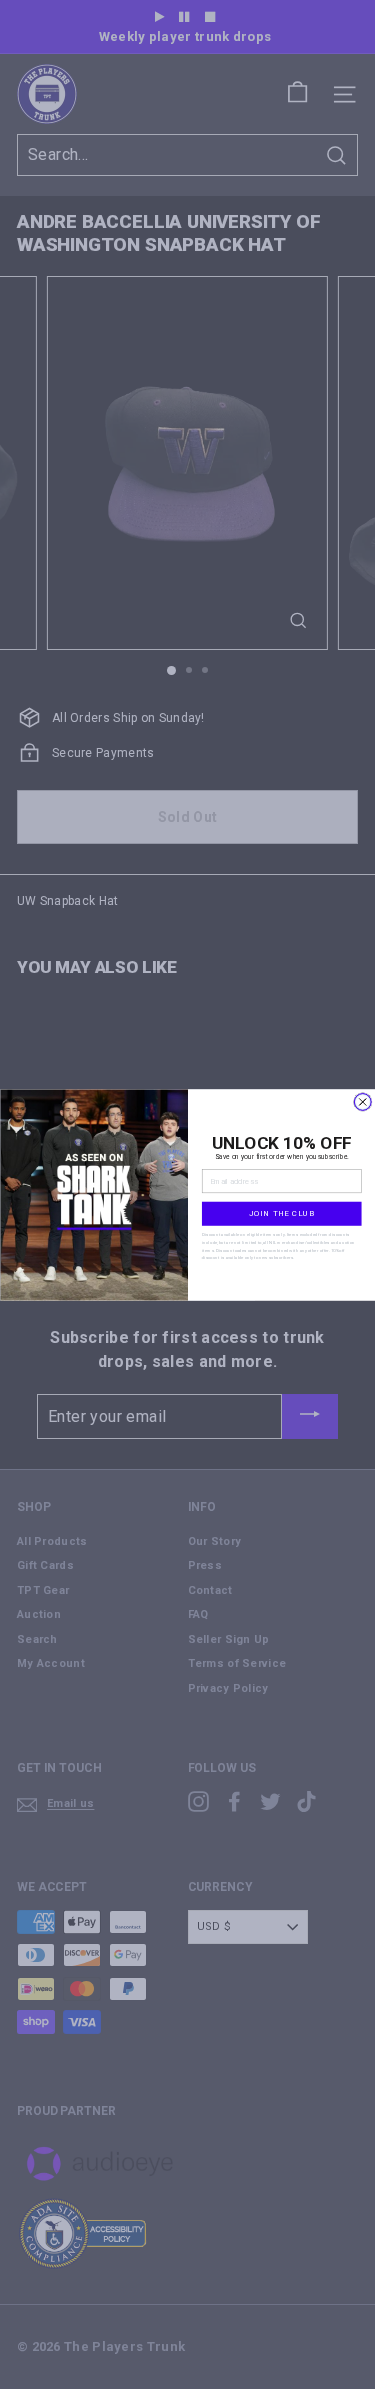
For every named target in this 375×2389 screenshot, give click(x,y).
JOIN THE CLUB (281, 1212)
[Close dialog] (362, 1101)
